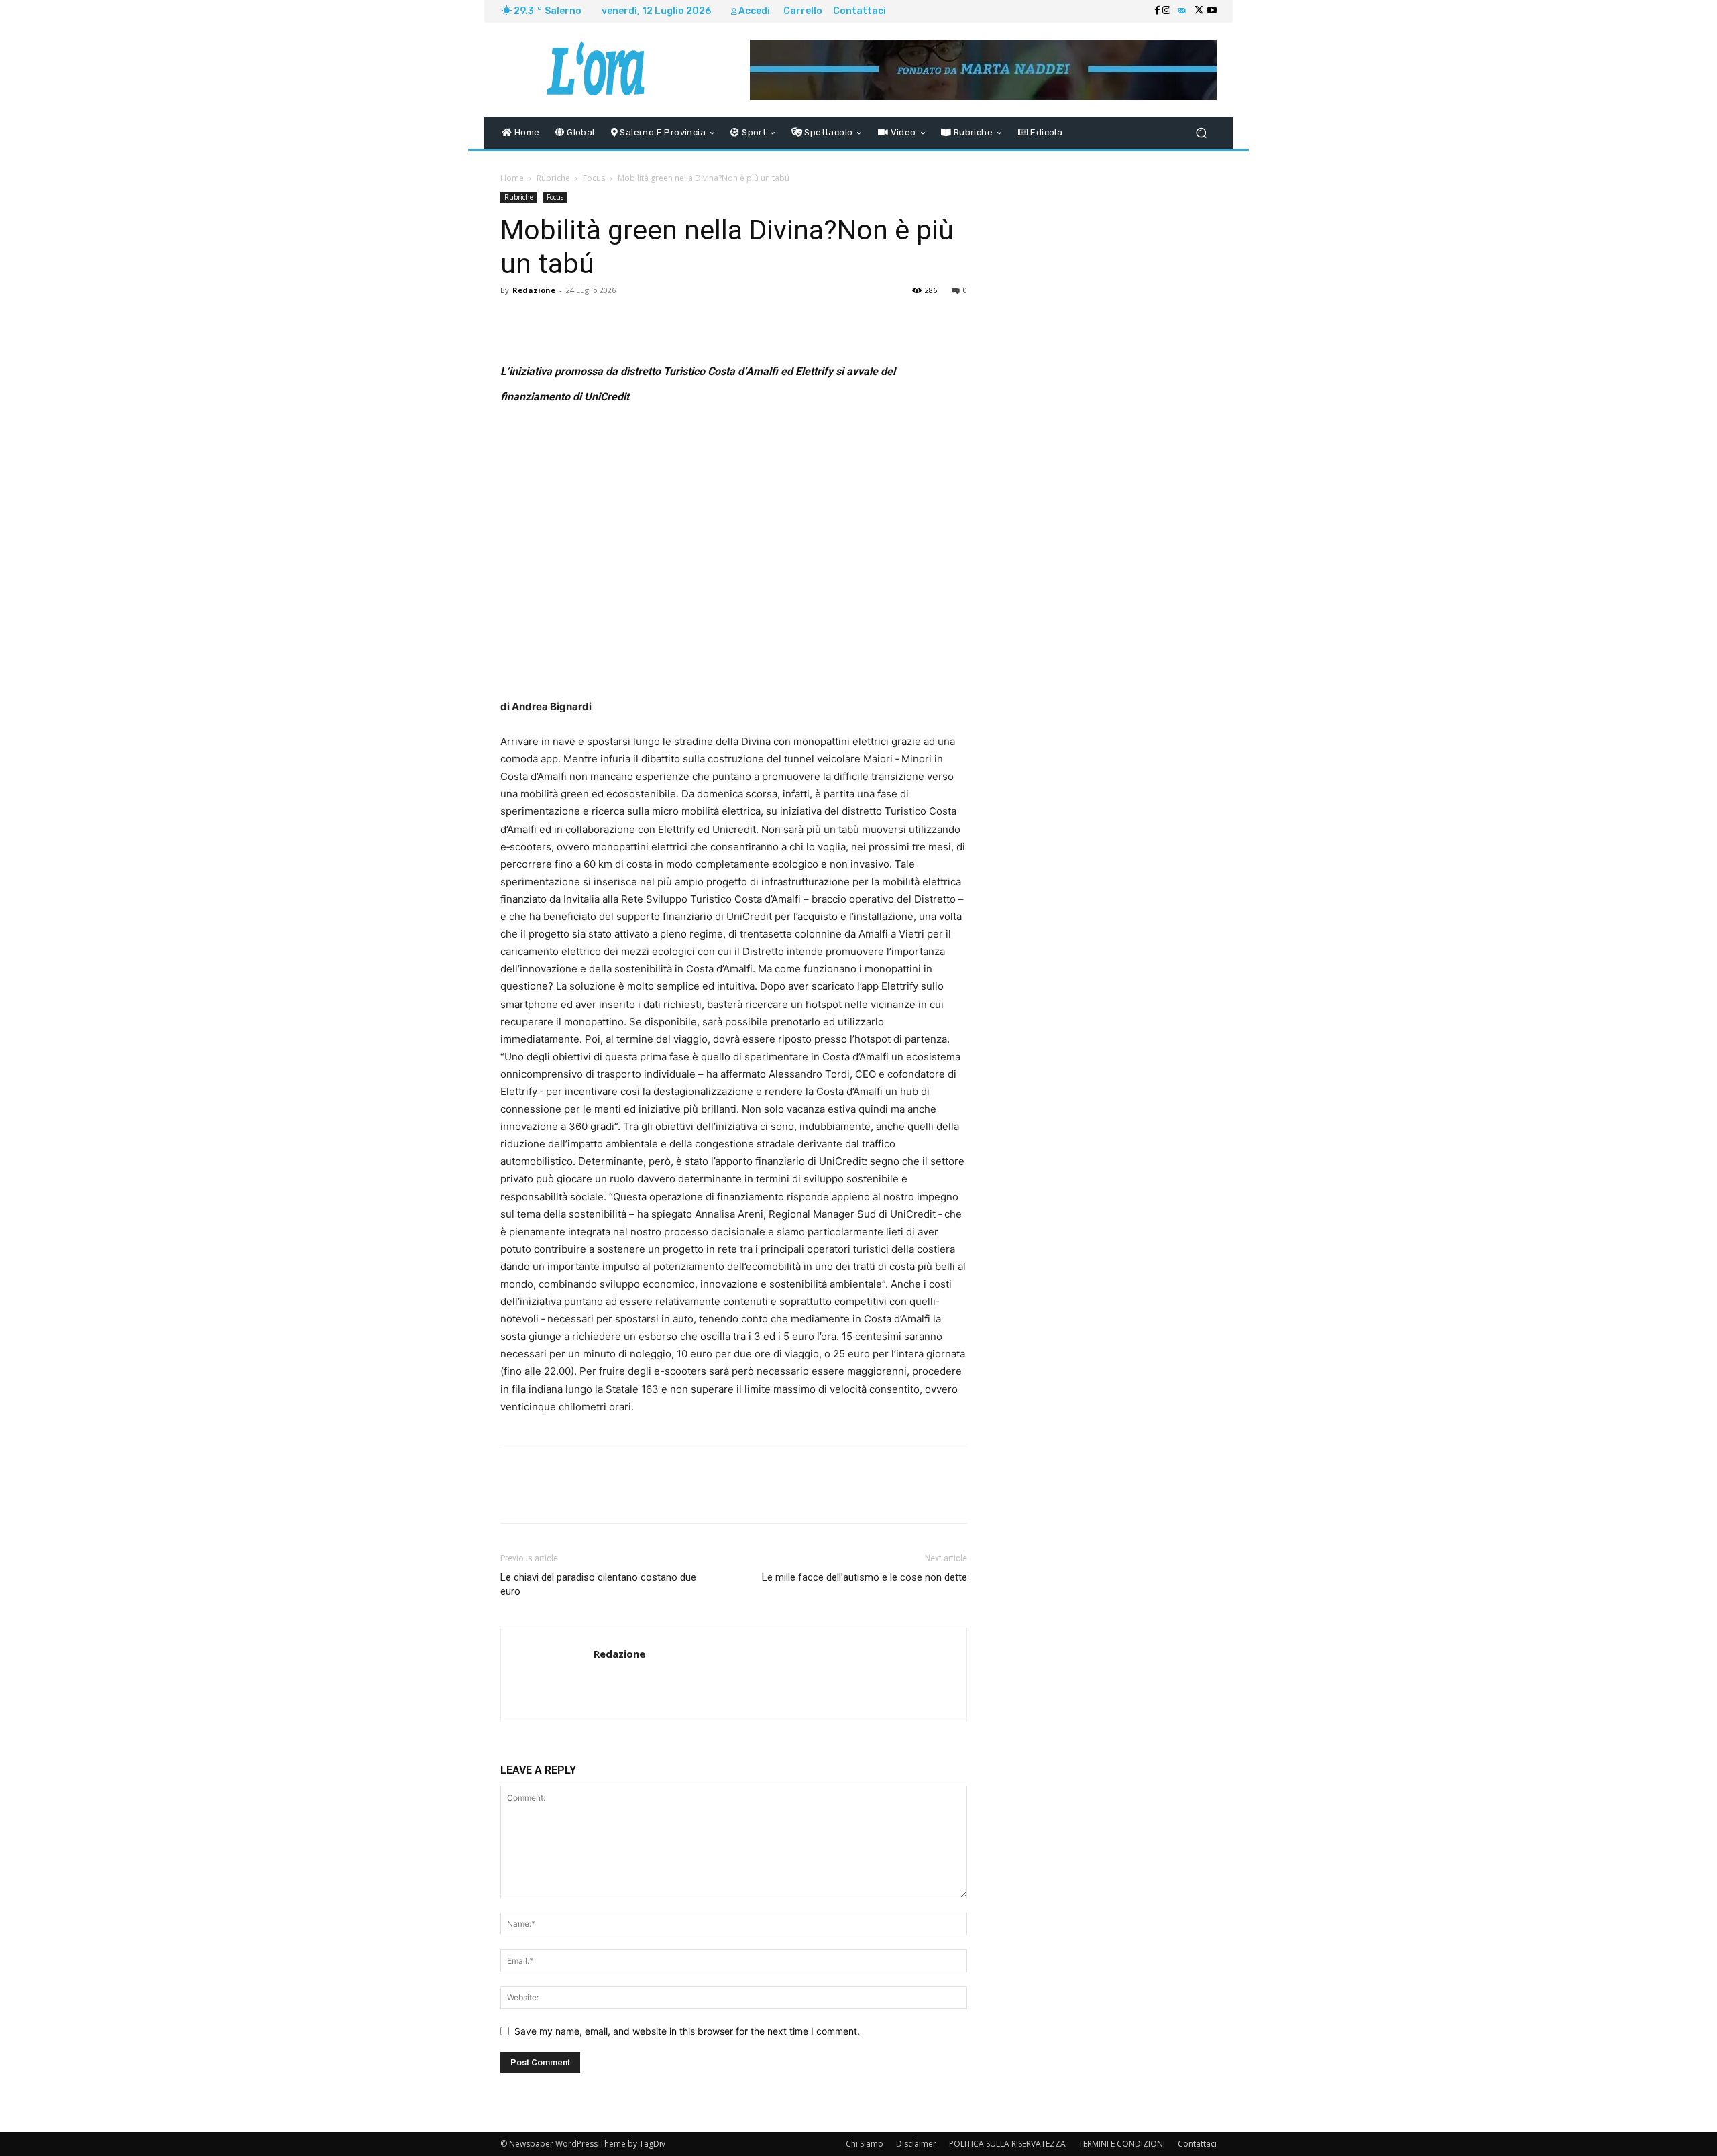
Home (512, 178)
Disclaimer (916, 2144)
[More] (862, 321)
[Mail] (1182, 11)
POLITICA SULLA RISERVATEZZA (1007, 2144)
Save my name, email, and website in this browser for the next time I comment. (687, 2031)
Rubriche (553, 178)
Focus (594, 178)
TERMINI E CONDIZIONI (1122, 2144)
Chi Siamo (865, 2144)
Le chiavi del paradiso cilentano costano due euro (598, 1584)
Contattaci (1197, 2144)
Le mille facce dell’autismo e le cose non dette (865, 1577)
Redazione (534, 290)
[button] (1201, 133)
